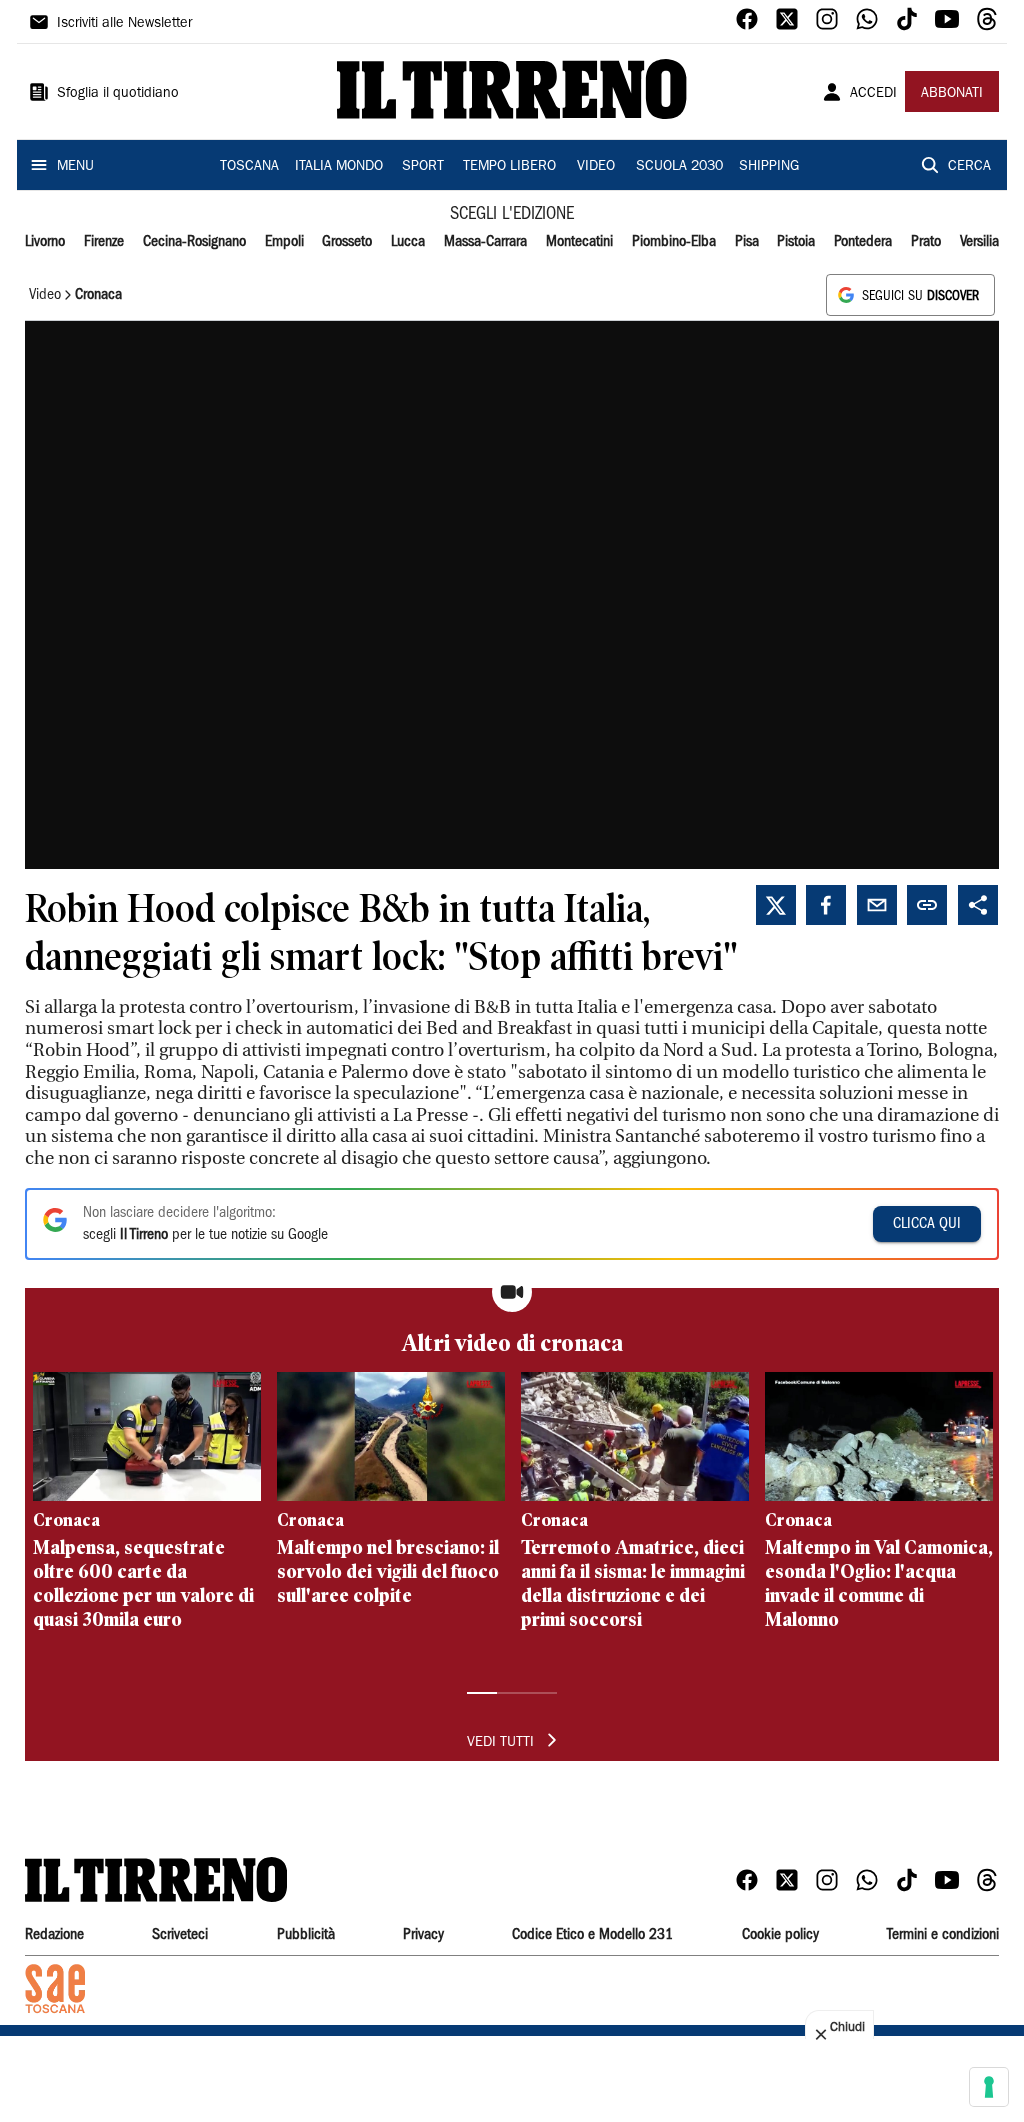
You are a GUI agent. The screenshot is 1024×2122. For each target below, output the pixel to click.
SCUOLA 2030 (679, 167)
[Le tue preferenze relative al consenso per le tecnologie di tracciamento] (989, 2087)
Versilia (979, 242)
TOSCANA (249, 167)
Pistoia (796, 242)
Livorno (45, 242)
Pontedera (863, 242)
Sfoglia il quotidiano (118, 94)
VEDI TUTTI (500, 1743)
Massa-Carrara (485, 242)
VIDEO (596, 167)
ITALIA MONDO (339, 167)
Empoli (284, 242)
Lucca (408, 242)
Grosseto (347, 242)
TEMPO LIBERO (509, 167)
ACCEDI (873, 94)
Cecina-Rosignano (194, 242)
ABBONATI (952, 94)
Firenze (104, 242)
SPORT (423, 167)
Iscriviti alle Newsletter (124, 24)
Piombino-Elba (674, 242)
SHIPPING (769, 167)
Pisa (747, 242)
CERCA (969, 167)
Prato (926, 242)
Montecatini (579, 242)
